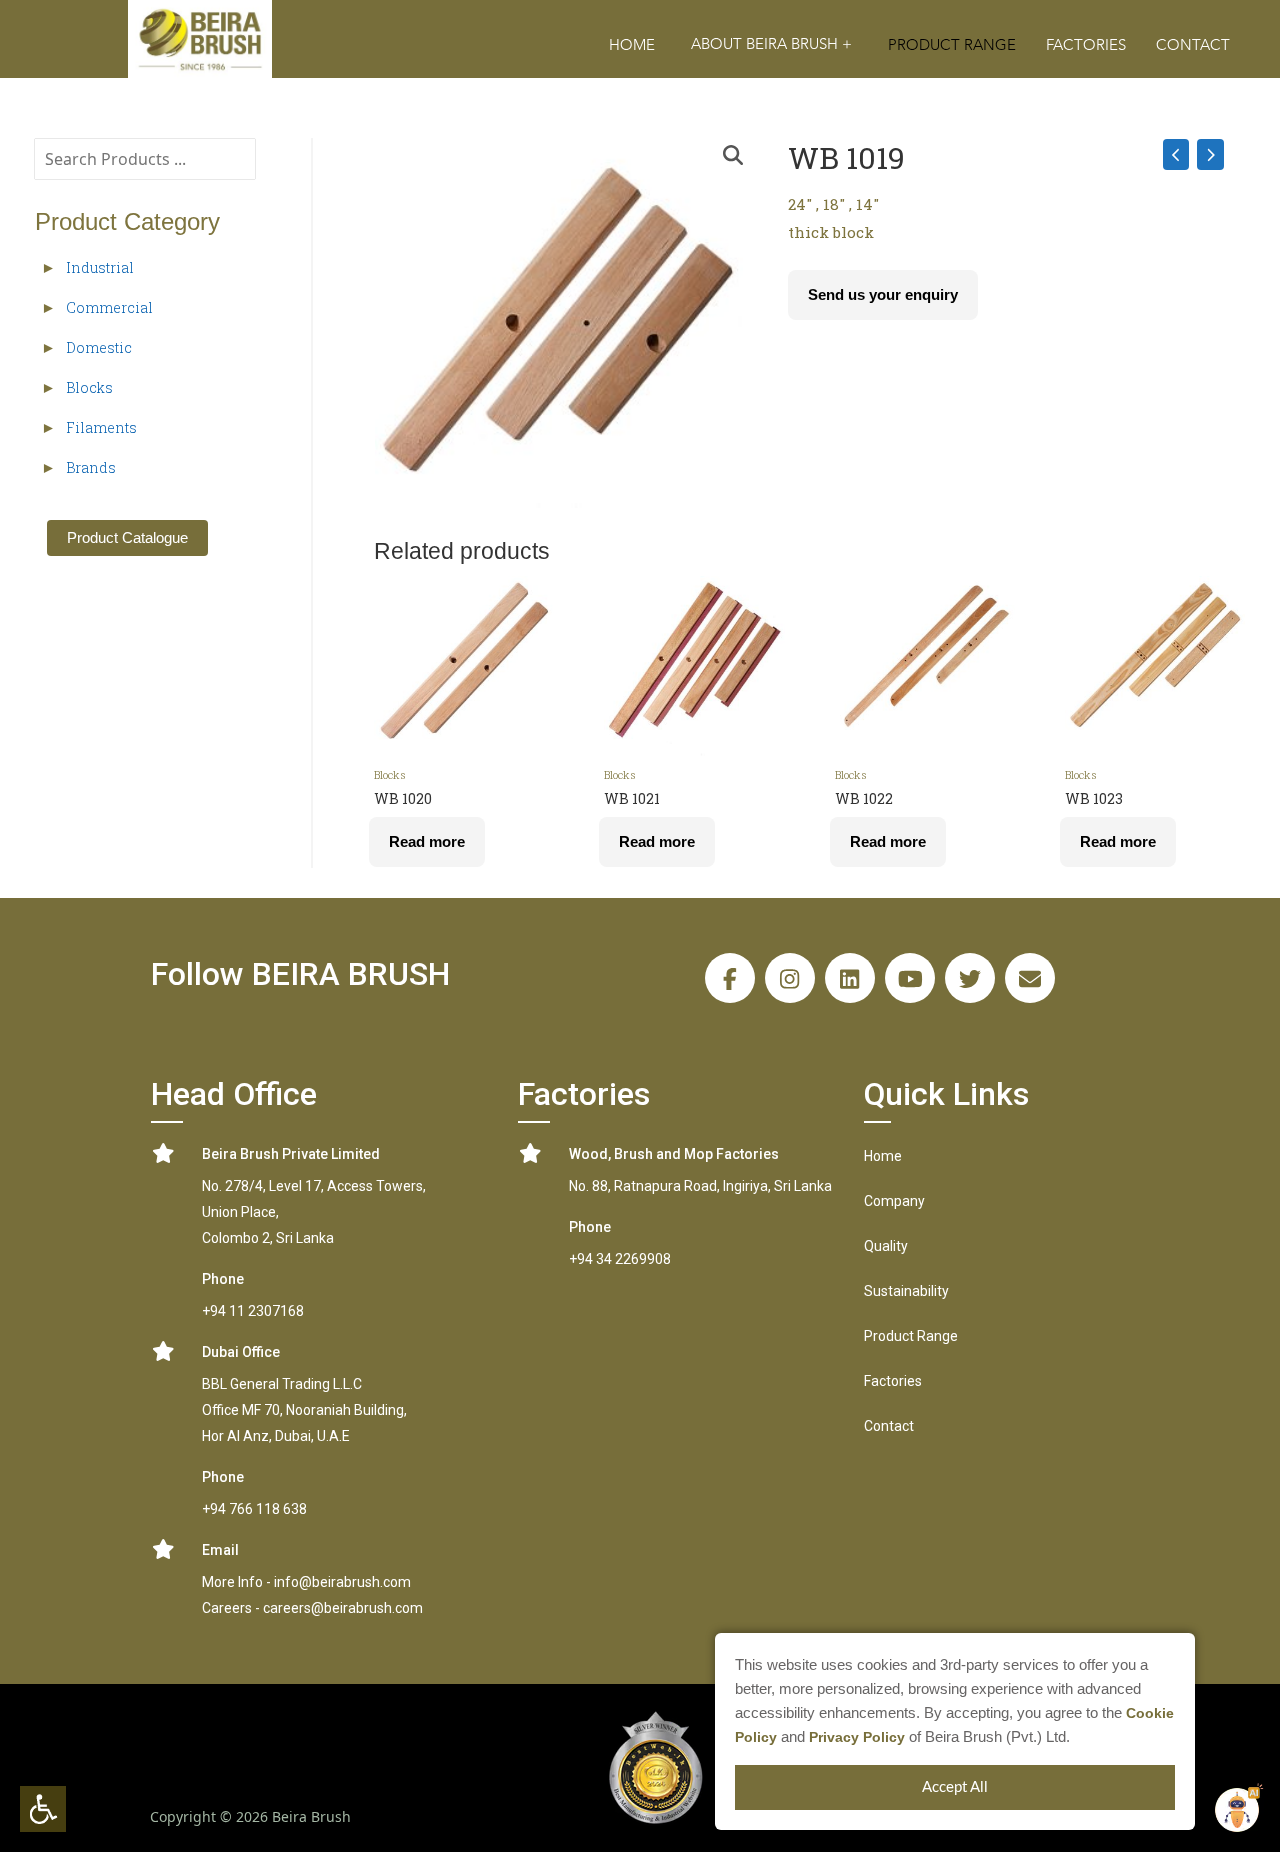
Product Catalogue (127, 537)
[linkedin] (850, 978)
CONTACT (1193, 45)
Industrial (100, 267)
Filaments (101, 427)
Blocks (89, 387)
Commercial (109, 307)
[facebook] (730, 978)
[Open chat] (1237, 1810)
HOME (632, 45)
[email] (1030, 978)
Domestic (99, 347)
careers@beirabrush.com (343, 1608)
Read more (427, 841)
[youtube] (910, 978)
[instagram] (790, 978)
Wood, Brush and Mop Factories (674, 1154)
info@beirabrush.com (342, 1582)
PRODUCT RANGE (952, 45)
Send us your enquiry (883, 294)
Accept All (955, 1787)
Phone (223, 1279)
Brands (91, 467)
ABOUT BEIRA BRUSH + (771, 44)
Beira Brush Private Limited (291, 1154)
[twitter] (970, 978)
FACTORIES (1086, 45)
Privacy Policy (857, 1737)
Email (220, 1550)
